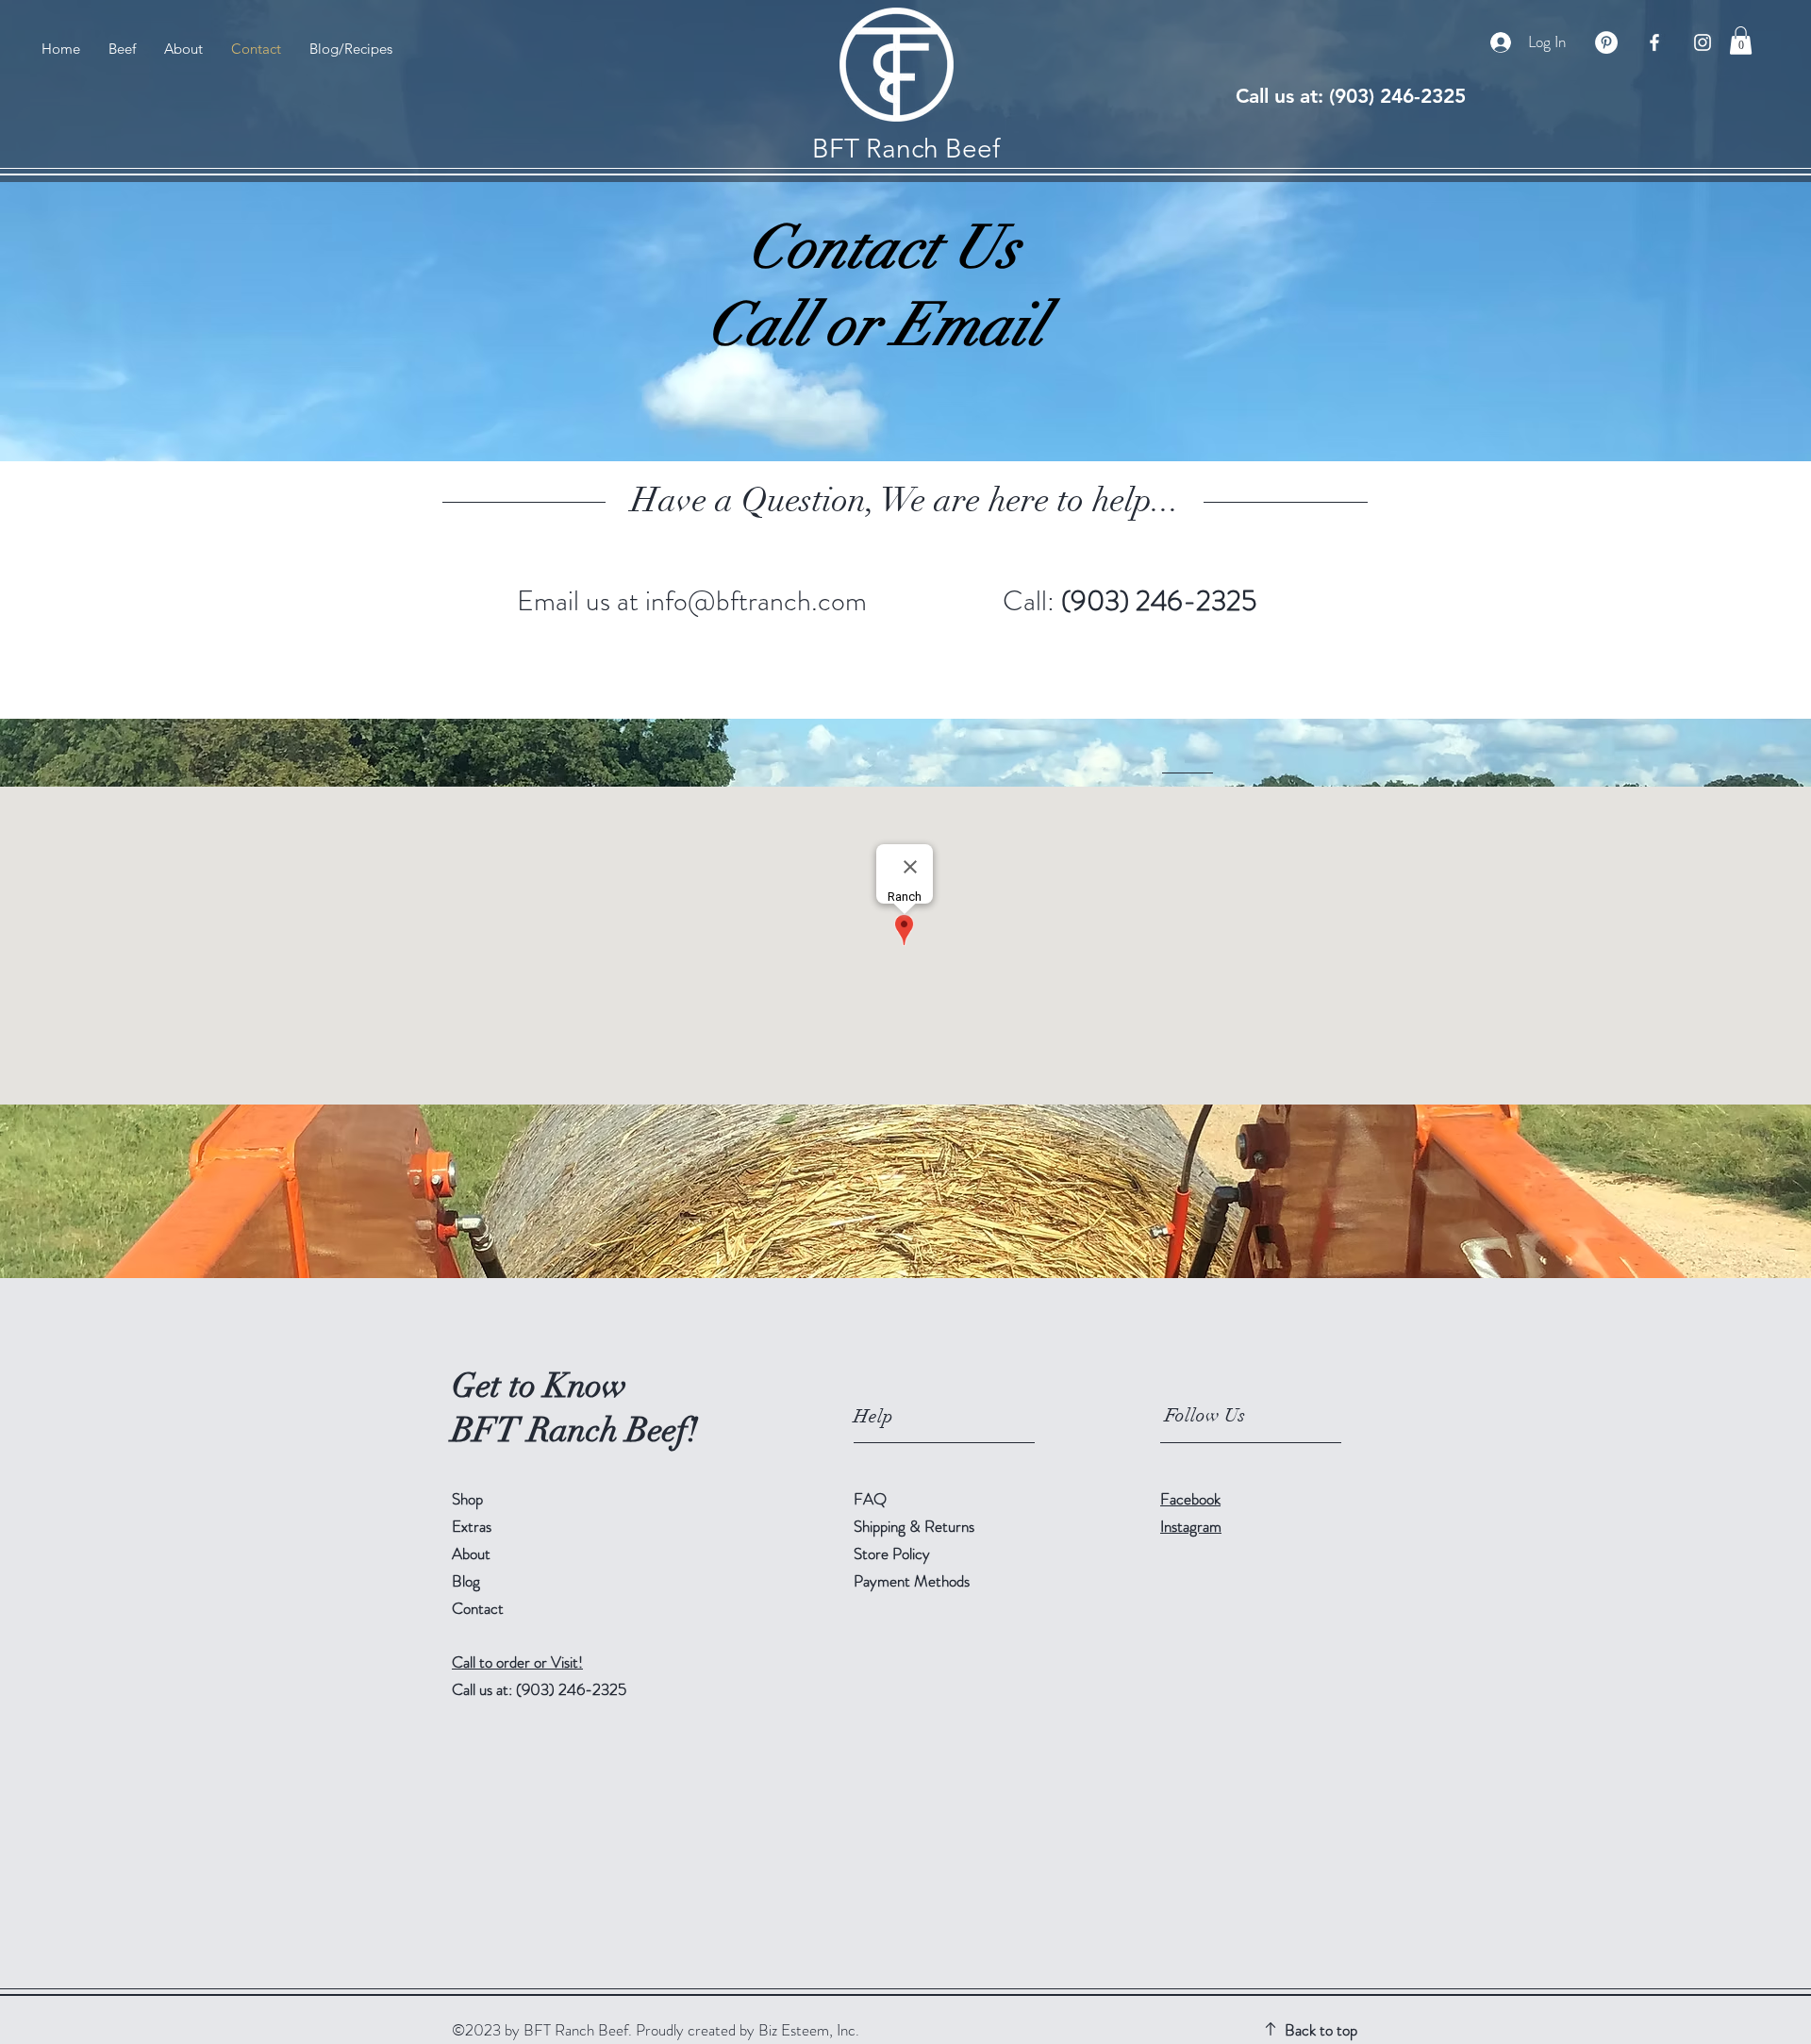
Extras (472, 1526)
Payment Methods (914, 1581)
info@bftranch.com (756, 600)
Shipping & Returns (916, 1526)
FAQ (870, 1499)
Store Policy (892, 1554)
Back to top (1321, 2030)
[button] (1741, 41)
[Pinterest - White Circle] (1606, 42)
